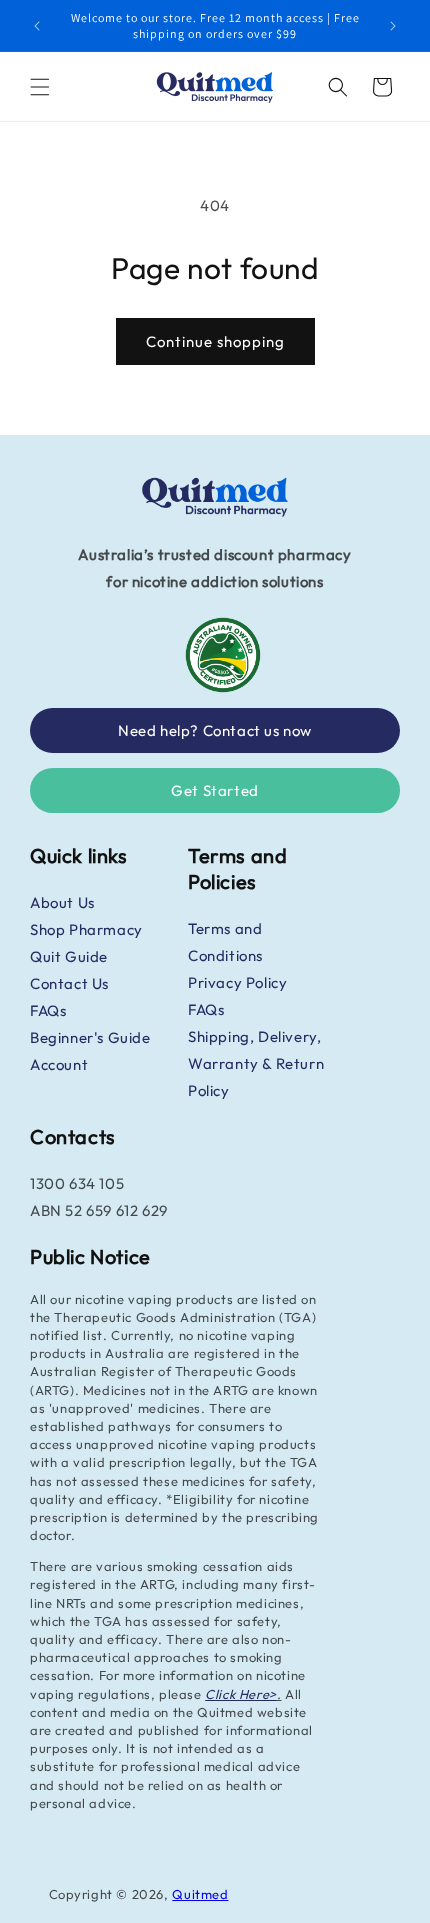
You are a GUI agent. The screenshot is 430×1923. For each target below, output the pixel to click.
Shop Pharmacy (86, 929)
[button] (40, 87)
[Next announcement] (393, 26)
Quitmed (200, 1894)
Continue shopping (215, 341)
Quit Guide (69, 956)
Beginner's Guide (90, 1037)
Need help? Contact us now (215, 730)
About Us (62, 902)
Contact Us (69, 983)
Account (59, 1064)
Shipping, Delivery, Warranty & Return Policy (256, 1063)
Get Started (215, 790)
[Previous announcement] (37, 26)
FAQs (48, 1010)
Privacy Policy (237, 982)
